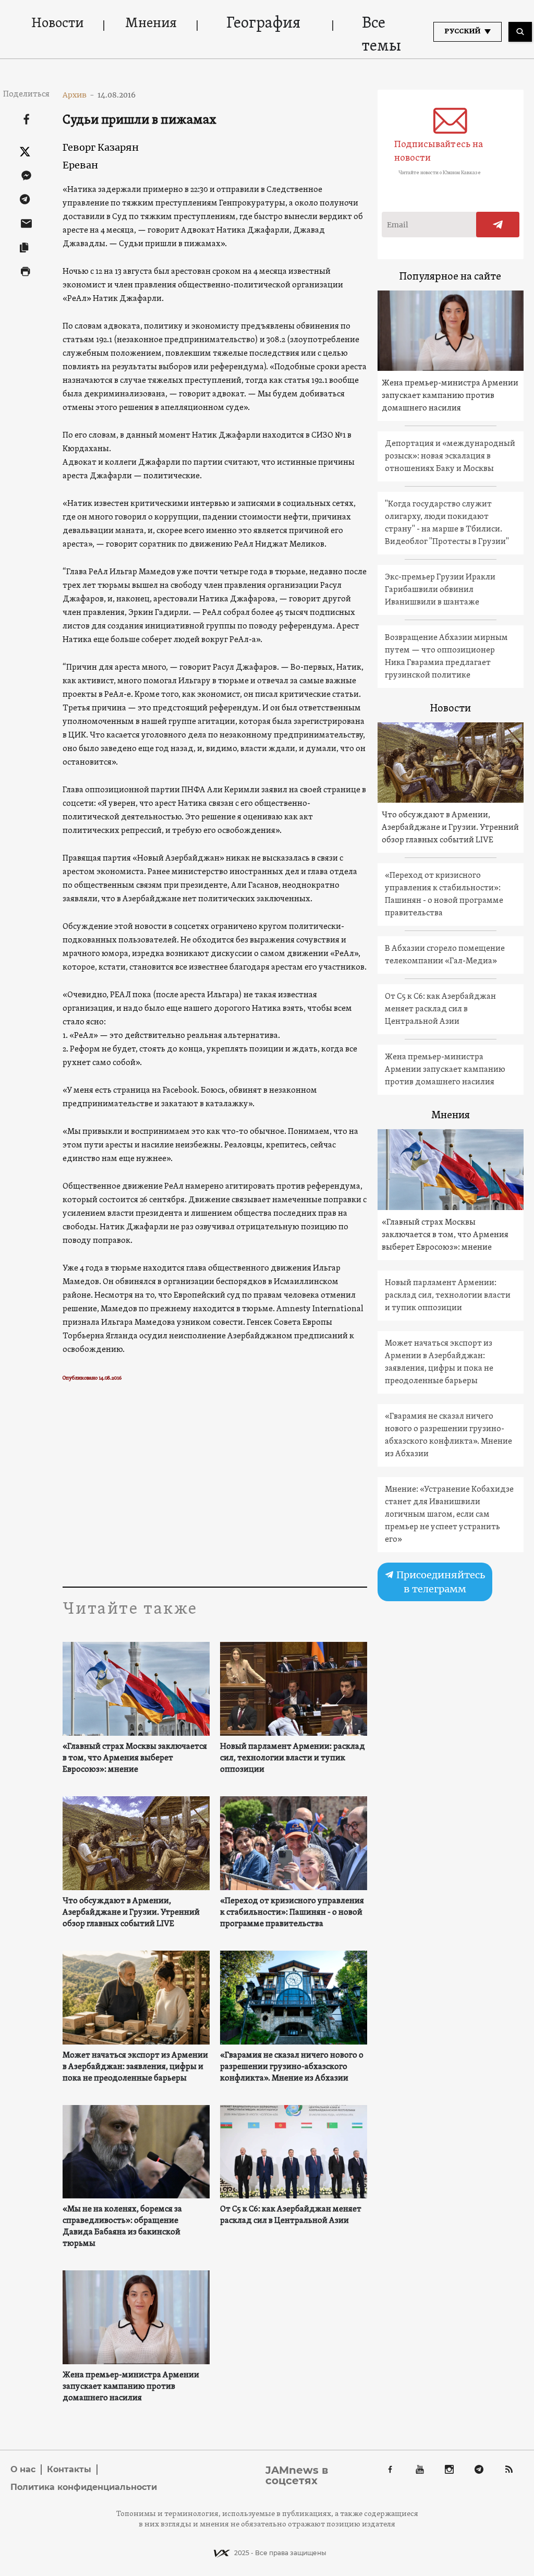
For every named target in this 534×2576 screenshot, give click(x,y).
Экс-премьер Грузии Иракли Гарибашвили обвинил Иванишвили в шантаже (440, 590)
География (263, 24)
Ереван (80, 165)
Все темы (381, 35)
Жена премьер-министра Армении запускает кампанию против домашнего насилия (131, 2387)
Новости (57, 24)
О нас (23, 2469)
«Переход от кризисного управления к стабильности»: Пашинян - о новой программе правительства (292, 1913)
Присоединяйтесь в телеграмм (440, 1582)
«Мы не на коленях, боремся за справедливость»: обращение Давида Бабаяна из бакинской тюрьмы (122, 2227)
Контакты (69, 2469)
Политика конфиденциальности (84, 2487)
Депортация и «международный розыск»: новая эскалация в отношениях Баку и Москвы (450, 456)
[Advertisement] (215, 1487)
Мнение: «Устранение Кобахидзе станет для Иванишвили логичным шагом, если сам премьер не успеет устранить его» (449, 1515)
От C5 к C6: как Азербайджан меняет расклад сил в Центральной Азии (291, 2215)
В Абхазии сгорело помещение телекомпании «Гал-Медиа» (445, 955)
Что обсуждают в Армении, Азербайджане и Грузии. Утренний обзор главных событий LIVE (131, 1913)
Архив (78, 95)
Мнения (151, 24)
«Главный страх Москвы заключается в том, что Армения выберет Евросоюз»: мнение (135, 1758)
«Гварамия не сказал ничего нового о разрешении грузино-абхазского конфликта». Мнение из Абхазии (292, 2067)
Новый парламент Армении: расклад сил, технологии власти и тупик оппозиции (293, 1758)
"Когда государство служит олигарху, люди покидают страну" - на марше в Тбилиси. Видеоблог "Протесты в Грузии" (447, 523)
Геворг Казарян (101, 147)
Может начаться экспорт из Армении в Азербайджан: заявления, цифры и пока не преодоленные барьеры (135, 2067)
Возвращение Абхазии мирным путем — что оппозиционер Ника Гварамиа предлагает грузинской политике (446, 657)
